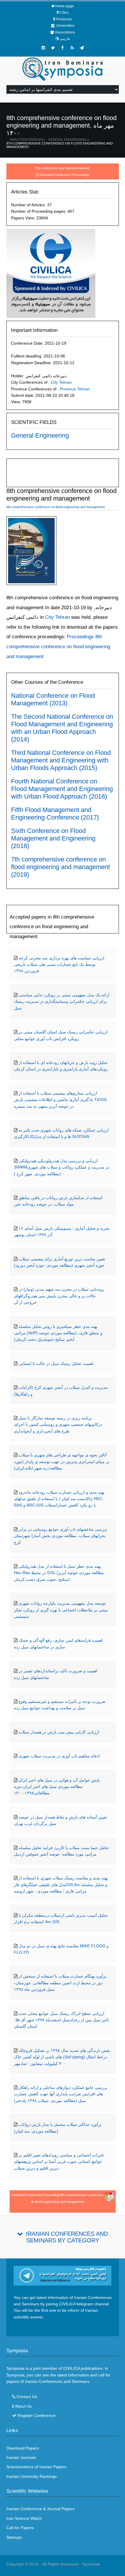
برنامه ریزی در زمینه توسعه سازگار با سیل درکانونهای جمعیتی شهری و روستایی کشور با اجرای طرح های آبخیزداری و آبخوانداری (58, 1424)
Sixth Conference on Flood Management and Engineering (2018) (53, 838)
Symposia (91, 2564)
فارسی (65, 39)
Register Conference (36, 2415)
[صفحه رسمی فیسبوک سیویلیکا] (63, 48)
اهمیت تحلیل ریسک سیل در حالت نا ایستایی (56, 1363)
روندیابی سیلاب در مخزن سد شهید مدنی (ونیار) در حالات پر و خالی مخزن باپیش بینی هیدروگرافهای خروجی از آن (59, 1296)
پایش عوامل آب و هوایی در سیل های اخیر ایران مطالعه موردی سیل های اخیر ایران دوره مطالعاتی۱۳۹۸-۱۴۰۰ (57, 1787)
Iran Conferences (26, 140)
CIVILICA (71, 2368)
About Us (23, 2406)
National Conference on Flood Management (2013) (53, 699)
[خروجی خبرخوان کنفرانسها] (72, 48)
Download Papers (23, 2448)
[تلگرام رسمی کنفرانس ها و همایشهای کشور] (82, 48)
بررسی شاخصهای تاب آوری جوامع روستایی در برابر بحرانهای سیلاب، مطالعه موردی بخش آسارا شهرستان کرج (61, 1536)
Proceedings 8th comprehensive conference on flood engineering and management (58, 646)
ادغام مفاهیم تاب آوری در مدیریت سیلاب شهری (59, 1756)
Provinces (64, 19)
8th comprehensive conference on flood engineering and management (60, 145)
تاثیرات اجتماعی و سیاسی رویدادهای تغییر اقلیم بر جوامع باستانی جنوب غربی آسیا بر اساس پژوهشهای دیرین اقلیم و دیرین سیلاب (59, 2162)
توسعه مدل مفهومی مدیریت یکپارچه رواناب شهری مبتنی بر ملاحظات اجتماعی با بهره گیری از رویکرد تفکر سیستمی (61, 1610)
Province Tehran (75, 389)
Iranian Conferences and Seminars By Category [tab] (67, 2237)
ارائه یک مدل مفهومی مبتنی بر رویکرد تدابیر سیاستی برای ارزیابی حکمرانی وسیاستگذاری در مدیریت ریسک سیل (62, 1001)
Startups (14, 2537)
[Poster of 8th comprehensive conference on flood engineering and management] (31, 552)
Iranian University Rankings (32, 2476)
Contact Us (27, 2397)
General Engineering (67, 140)
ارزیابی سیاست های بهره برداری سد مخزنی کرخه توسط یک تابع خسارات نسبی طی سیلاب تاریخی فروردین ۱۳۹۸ (59, 964)
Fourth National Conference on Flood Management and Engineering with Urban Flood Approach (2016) (62, 789)
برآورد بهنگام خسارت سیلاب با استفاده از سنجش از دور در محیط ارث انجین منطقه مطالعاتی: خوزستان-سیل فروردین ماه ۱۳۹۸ (60, 1983)
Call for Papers (20, 2528)
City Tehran (61, 382)
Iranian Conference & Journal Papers (41, 2509)
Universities (65, 26)
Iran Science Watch (24, 2518)
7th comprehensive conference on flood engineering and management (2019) (60, 867)
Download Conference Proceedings (65, 175)
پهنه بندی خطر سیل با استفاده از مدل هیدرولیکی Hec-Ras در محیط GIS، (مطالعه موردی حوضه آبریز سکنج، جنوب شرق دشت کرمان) (59, 1573)
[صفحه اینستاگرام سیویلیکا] (43, 48)
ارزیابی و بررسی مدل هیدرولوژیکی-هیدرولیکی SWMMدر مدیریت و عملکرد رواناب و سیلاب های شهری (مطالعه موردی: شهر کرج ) (62, 1167)
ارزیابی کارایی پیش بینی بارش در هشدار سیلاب (59, 1732)
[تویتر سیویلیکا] (53, 48)
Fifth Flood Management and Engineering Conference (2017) (55, 814)
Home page (65, 6)
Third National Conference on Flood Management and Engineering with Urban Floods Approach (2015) (61, 760)
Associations (65, 32)
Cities (64, 13)
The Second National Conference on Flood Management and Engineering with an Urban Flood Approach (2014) (62, 728)
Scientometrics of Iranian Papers (36, 2467)
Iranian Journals (21, 2457)
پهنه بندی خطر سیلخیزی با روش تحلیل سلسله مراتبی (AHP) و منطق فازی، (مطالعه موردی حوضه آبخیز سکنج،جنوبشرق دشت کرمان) (58, 1333)
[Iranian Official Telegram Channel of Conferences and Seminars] (63, 2275)
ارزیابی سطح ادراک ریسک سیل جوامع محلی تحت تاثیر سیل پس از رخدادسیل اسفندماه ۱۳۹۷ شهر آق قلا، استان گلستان (61, 2020)
